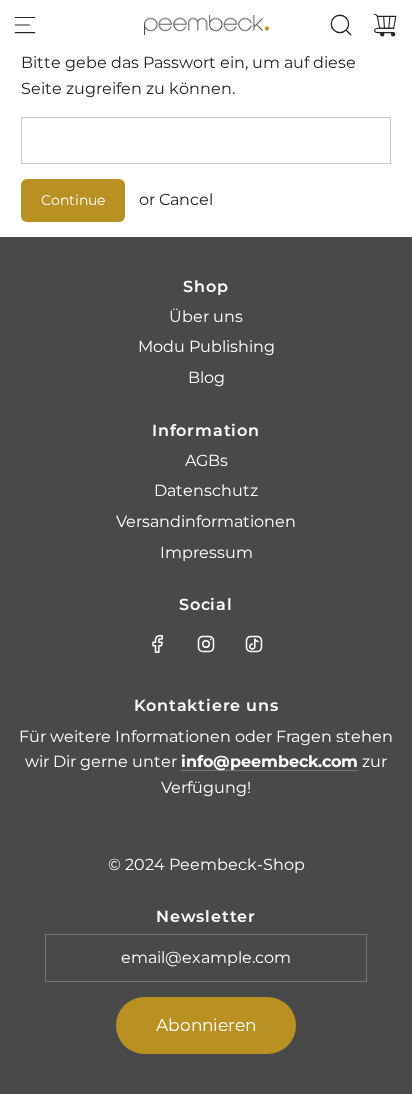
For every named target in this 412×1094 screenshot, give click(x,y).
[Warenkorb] (385, 25)
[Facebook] (158, 644)
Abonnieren (206, 1025)
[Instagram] (206, 644)
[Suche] (341, 25)
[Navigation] (25, 25)
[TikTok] (254, 644)
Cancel (186, 199)
